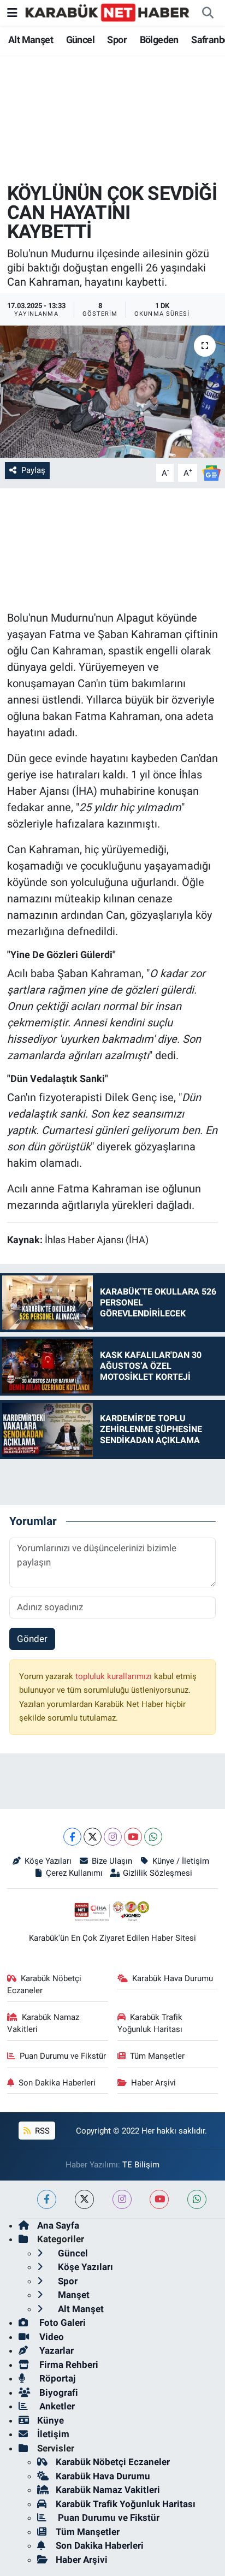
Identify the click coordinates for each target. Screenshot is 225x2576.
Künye (51, 2420)
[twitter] (84, 2199)
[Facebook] (72, 1837)
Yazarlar (55, 2350)
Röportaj (56, 2378)
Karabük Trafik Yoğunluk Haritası (150, 2023)
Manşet (73, 2295)
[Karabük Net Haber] (108, 12)
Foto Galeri (61, 2323)
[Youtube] (133, 1837)
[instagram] (122, 2199)
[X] (93, 1837)
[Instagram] (113, 1837)
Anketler (56, 2406)
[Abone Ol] (211, 472)
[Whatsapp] (153, 1837)
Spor (117, 40)
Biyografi (58, 2392)
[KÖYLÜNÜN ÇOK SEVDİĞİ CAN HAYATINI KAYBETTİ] (112, 391)
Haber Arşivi (153, 2083)
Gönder (32, 1639)
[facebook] (47, 2199)
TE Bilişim (141, 2165)
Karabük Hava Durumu (173, 1978)
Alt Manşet (31, 40)
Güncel (80, 40)
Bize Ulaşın (112, 1861)
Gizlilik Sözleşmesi (158, 1873)
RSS (41, 2131)
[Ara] (208, 13)
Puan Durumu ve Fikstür (63, 2056)
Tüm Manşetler (157, 2056)
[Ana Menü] (12, 13)
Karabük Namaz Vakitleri (43, 2023)
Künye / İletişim (180, 1861)
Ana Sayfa (58, 2225)
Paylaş (33, 470)
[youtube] (159, 2199)
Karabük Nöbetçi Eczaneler (45, 1984)
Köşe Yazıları (48, 1861)
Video (51, 2337)
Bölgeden (159, 40)
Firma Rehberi (68, 2365)
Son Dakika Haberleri (57, 2083)
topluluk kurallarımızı (115, 1676)
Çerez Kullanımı (74, 1873)
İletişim (53, 2434)
